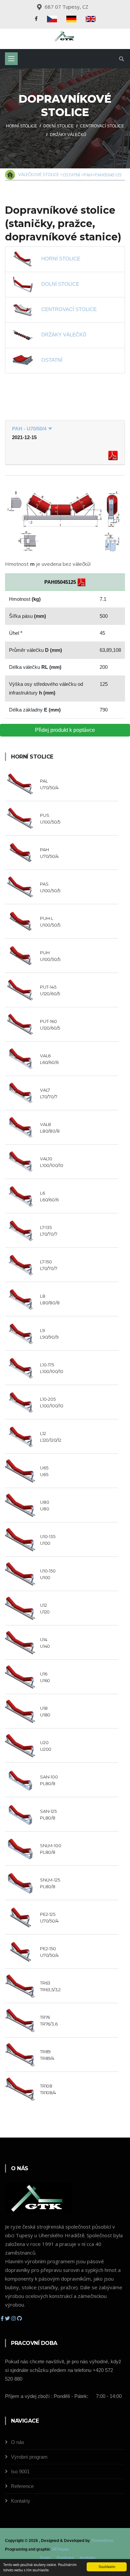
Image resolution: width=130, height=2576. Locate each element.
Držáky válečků (68, 135)
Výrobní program (29, 2457)
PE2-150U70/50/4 (49, 1952)
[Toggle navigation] (11, 59)
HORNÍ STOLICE (61, 259)
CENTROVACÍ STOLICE (69, 309)
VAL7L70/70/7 (48, 1093)
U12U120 (45, 1608)
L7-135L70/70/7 (48, 1231)
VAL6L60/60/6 (49, 1059)
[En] (91, 19)
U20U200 (46, 1746)
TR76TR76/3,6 (49, 2021)
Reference (22, 2486)
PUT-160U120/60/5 (50, 1025)
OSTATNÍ (52, 360)
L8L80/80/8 (50, 1299)
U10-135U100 (48, 1540)
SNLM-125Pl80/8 (50, 1883)
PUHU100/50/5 (50, 956)
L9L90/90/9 (49, 1334)
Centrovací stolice (102, 126)
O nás (18, 2442)
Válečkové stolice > (40, 174)
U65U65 (44, 1471)
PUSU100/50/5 (50, 819)
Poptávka (65, 2558)
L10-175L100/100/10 (52, 1368)
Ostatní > (73, 175)
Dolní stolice (58, 126)
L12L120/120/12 (51, 1437)
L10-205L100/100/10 (52, 1402)
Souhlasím (107, 2566)
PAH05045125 (108, 175)
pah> (89, 175)
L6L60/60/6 (49, 1196)
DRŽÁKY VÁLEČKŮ (64, 335)
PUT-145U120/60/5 (50, 990)
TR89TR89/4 (47, 2055)
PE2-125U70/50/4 (49, 1917)
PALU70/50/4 (49, 784)
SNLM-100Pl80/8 (50, 1849)
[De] (71, 19)
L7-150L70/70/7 (48, 1265)
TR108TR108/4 (48, 2089)
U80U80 (44, 1505)
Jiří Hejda (60, 2549)
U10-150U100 (48, 1574)
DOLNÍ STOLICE (60, 284)
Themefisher (102, 2541)
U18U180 (45, 1711)
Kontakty (21, 2501)
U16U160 (45, 1677)
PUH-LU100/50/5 (50, 922)
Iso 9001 (20, 2471)
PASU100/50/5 (50, 887)
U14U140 (45, 1643)
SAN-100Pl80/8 (49, 1780)
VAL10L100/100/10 (52, 1162)
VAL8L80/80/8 (50, 1128)
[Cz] (52, 19)
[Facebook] (36, 19)
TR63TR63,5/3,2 (50, 1986)
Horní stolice (21, 126)
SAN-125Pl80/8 (48, 1814)
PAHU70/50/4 (49, 853)
